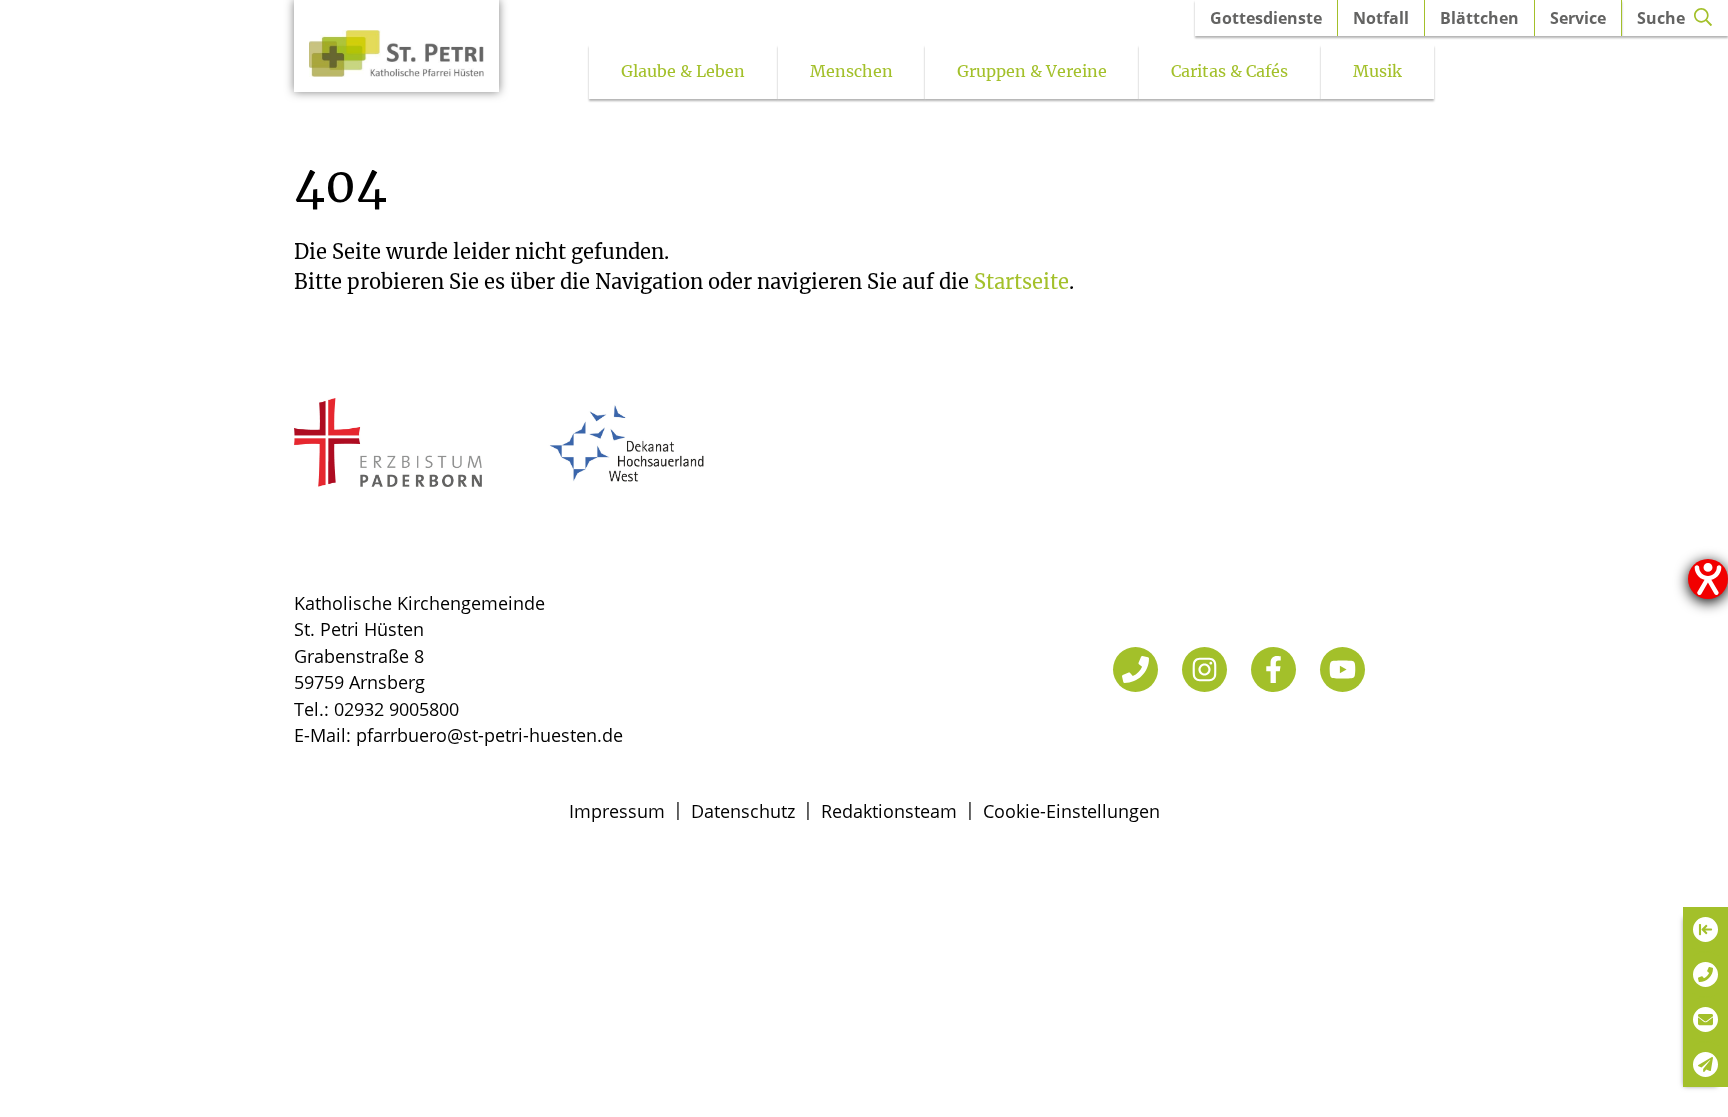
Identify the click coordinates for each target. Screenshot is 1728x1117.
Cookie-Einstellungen (1071, 811)
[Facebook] (1273, 669)
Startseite (1021, 281)
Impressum (617, 811)
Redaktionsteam (889, 811)
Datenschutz (743, 811)
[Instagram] (1204, 669)
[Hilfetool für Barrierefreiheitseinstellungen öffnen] (1708, 579)
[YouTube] (1342, 669)
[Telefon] (1135, 669)
